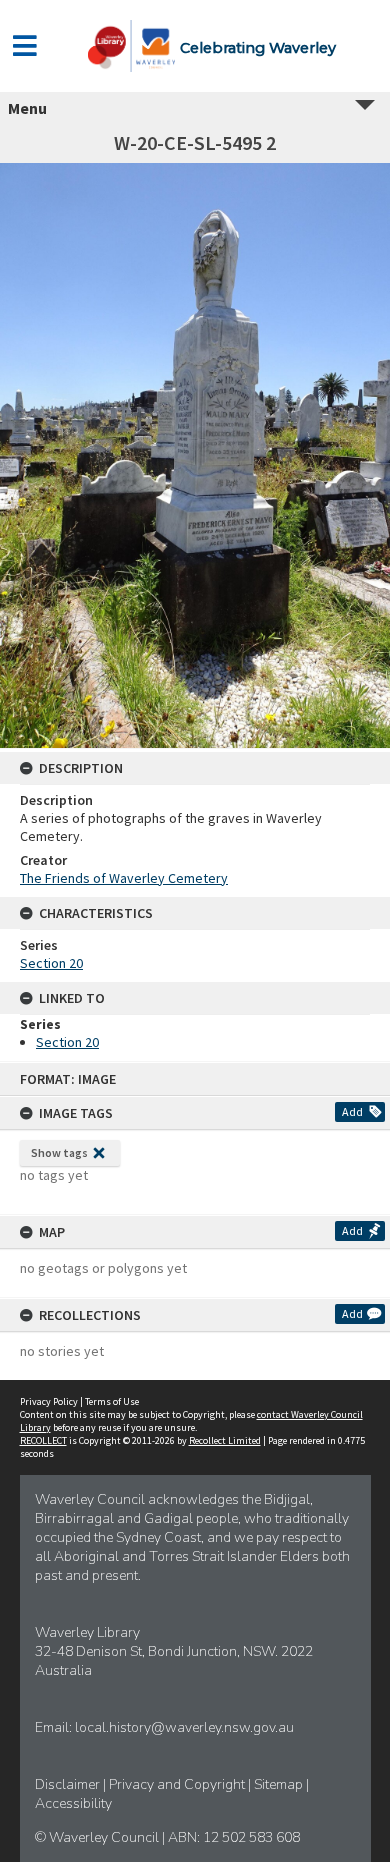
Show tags (59, 1152)
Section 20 (51, 963)
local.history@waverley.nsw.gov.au (184, 1727)
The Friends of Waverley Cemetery (124, 878)
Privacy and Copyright (178, 1784)
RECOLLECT (43, 1440)
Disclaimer (69, 1784)
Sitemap (280, 1784)
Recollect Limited (225, 1440)
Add (352, 1111)
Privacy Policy (49, 1401)
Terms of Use (112, 1401)
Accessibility (73, 1803)
